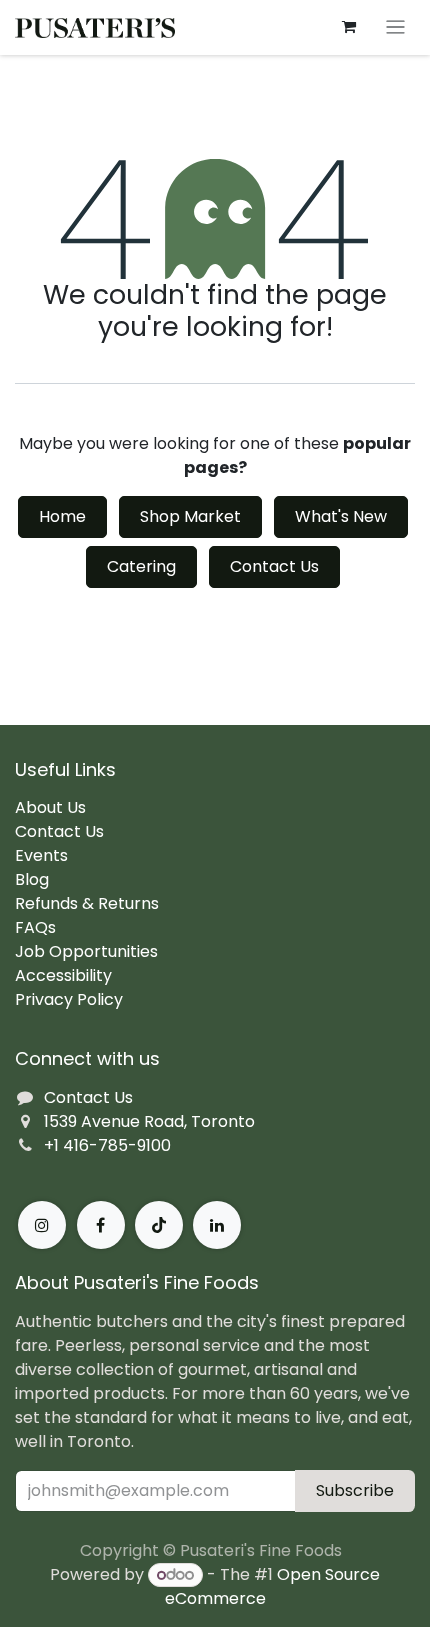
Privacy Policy (69, 999)
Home (62, 516)
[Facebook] (101, 1225)
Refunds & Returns (87, 903)
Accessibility (63, 975)
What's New (341, 516)
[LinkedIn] (217, 1225)
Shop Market (190, 516)
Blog (32, 879)
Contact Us (274, 566)
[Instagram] (42, 1225)
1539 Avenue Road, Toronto (149, 1121)
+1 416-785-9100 (107, 1145)
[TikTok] (159, 1225)
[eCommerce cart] (349, 27)
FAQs (35, 927)
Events (41, 855)
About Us (50, 807)
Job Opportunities (86, 951)
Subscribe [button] (355, 1490)
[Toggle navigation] (395, 27)
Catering (141, 566)
